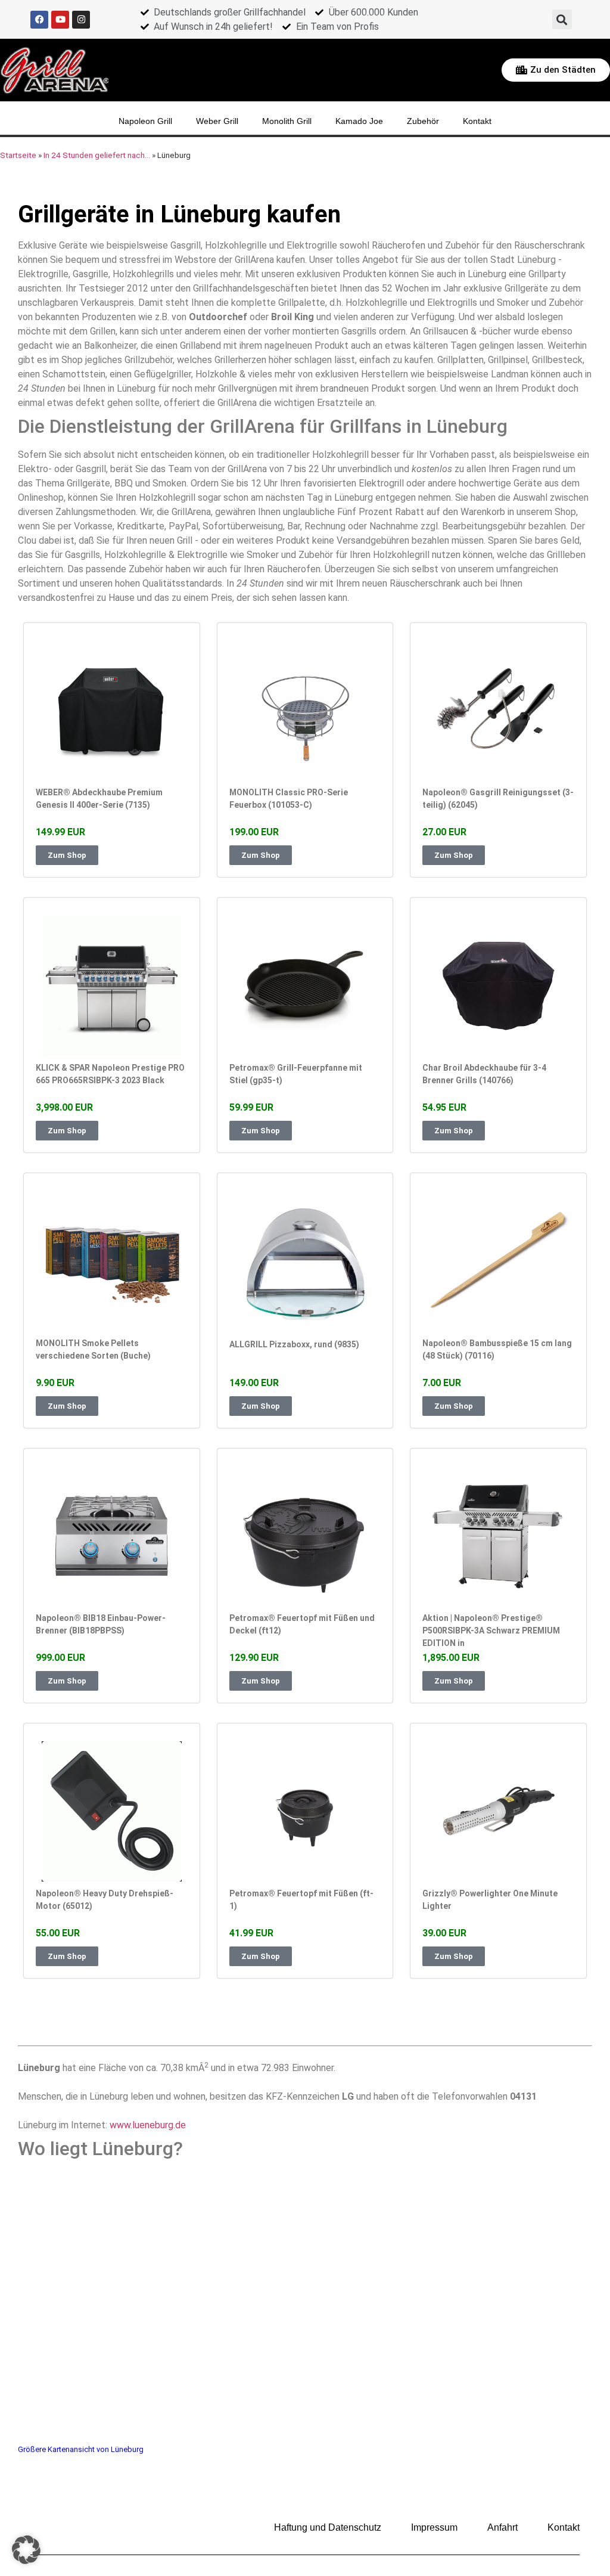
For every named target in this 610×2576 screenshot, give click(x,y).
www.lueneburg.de (148, 2125)
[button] (562, 19)
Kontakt (477, 121)
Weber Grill (217, 121)
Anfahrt (502, 2527)
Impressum (434, 2527)
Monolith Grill (287, 121)
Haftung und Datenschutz (328, 2527)
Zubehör (423, 121)
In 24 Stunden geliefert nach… (97, 155)
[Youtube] (60, 20)
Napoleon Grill (145, 121)
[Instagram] (81, 20)
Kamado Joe (359, 121)
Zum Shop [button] (67, 855)
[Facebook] (39, 20)
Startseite (18, 155)
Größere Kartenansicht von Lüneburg (81, 2449)
